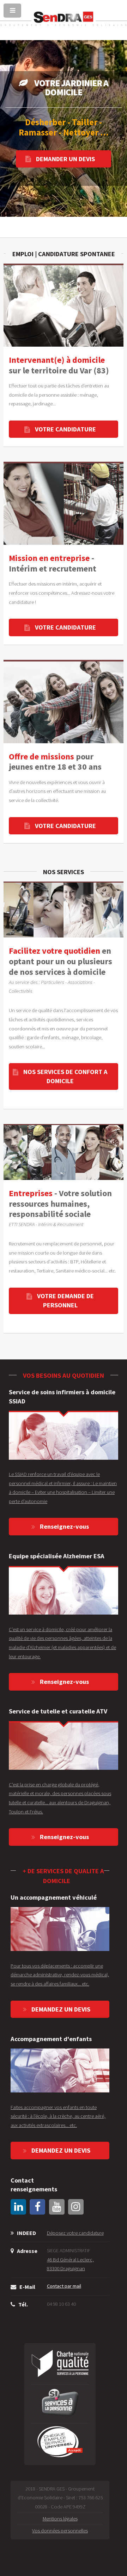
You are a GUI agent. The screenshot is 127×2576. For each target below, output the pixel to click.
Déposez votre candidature (75, 2233)
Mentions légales (60, 2519)
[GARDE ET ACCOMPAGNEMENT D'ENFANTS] (60, 2070)
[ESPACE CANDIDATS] (64, 503)
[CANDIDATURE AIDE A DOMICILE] (64, 305)
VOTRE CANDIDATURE (65, 429)
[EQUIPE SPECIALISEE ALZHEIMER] (64, 1590)
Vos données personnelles (60, 2531)
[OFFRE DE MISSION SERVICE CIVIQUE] (64, 701)
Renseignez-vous (64, 1526)
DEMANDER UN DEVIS (65, 159)
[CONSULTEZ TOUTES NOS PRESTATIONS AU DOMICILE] (64, 910)
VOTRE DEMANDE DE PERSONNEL (65, 1300)
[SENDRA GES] (64, 25)
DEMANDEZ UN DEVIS (61, 2009)
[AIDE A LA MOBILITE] (60, 1929)
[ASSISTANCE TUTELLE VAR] (64, 1746)
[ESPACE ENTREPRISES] (64, 1152)
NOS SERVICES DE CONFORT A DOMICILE (65, 1076)
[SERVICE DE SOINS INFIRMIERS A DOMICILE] (64, 1435)
